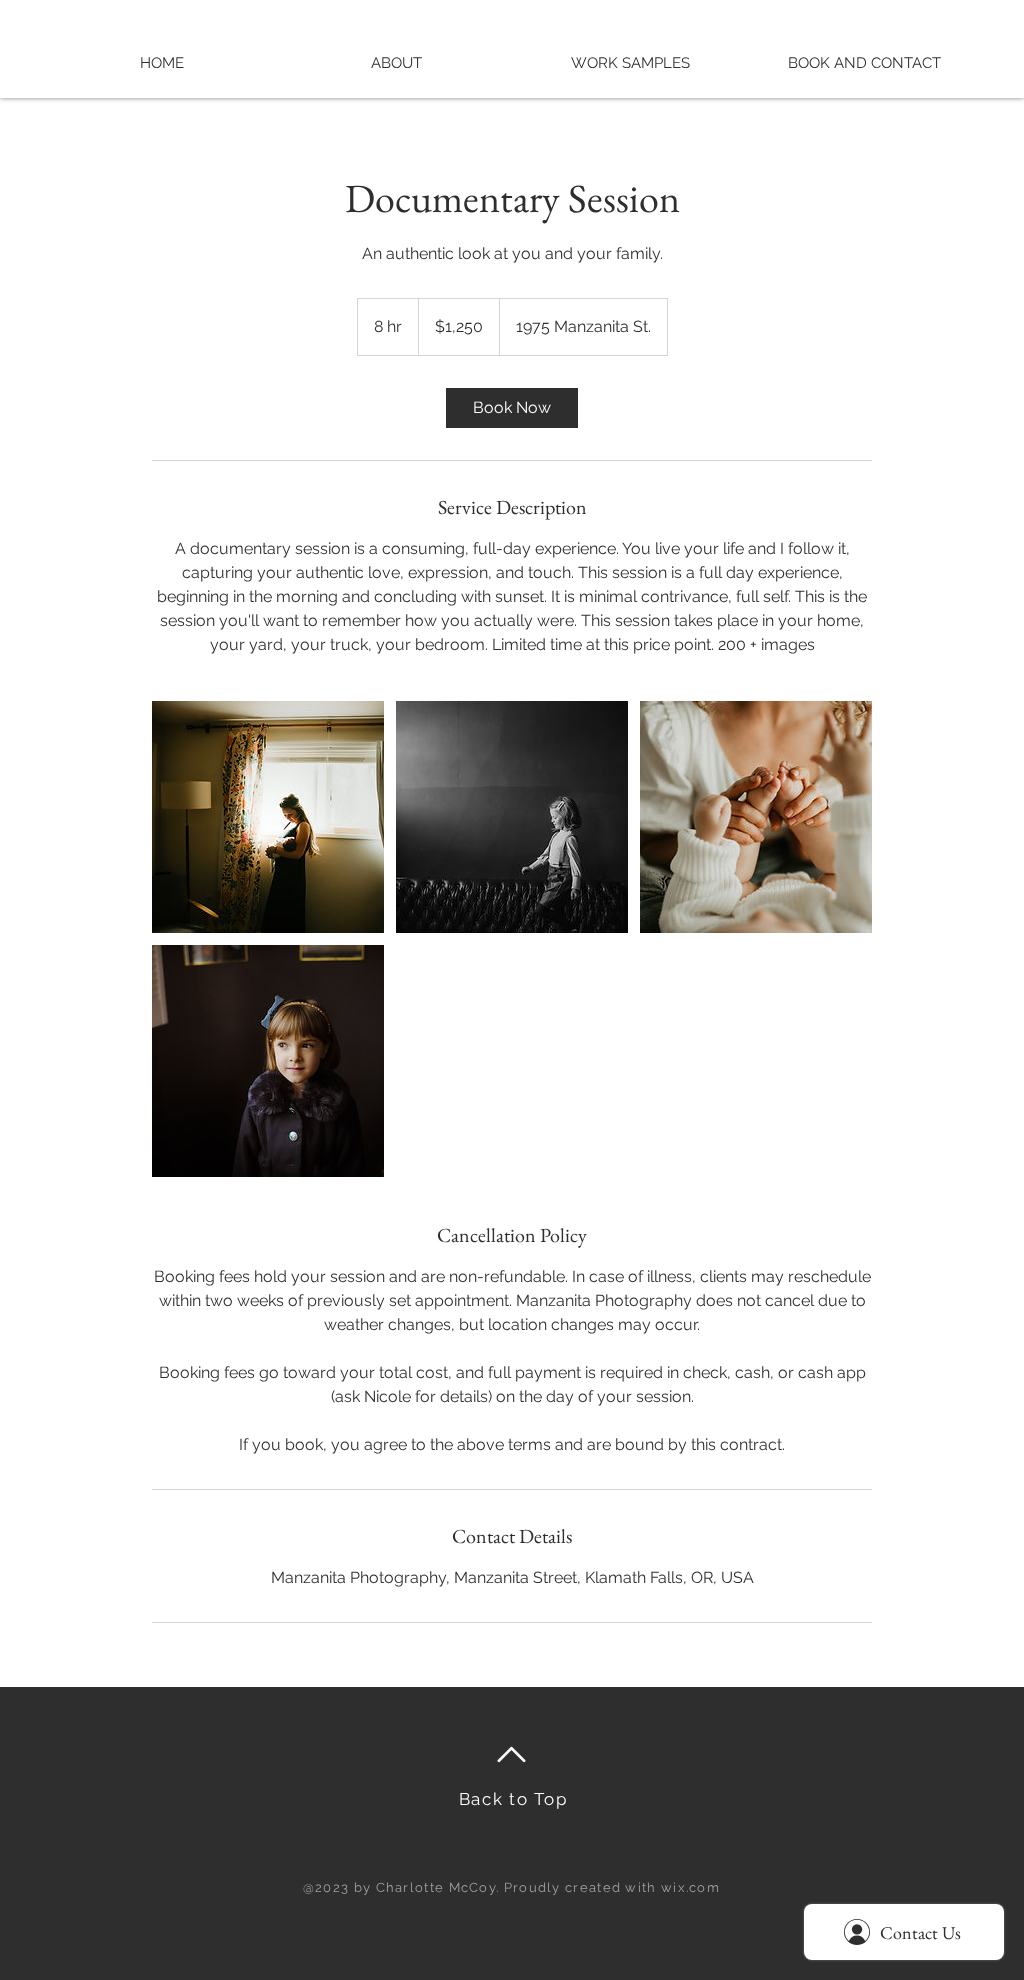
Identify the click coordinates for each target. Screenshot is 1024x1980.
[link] (512, 408)
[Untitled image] (268, 817)
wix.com (690, 1887)
